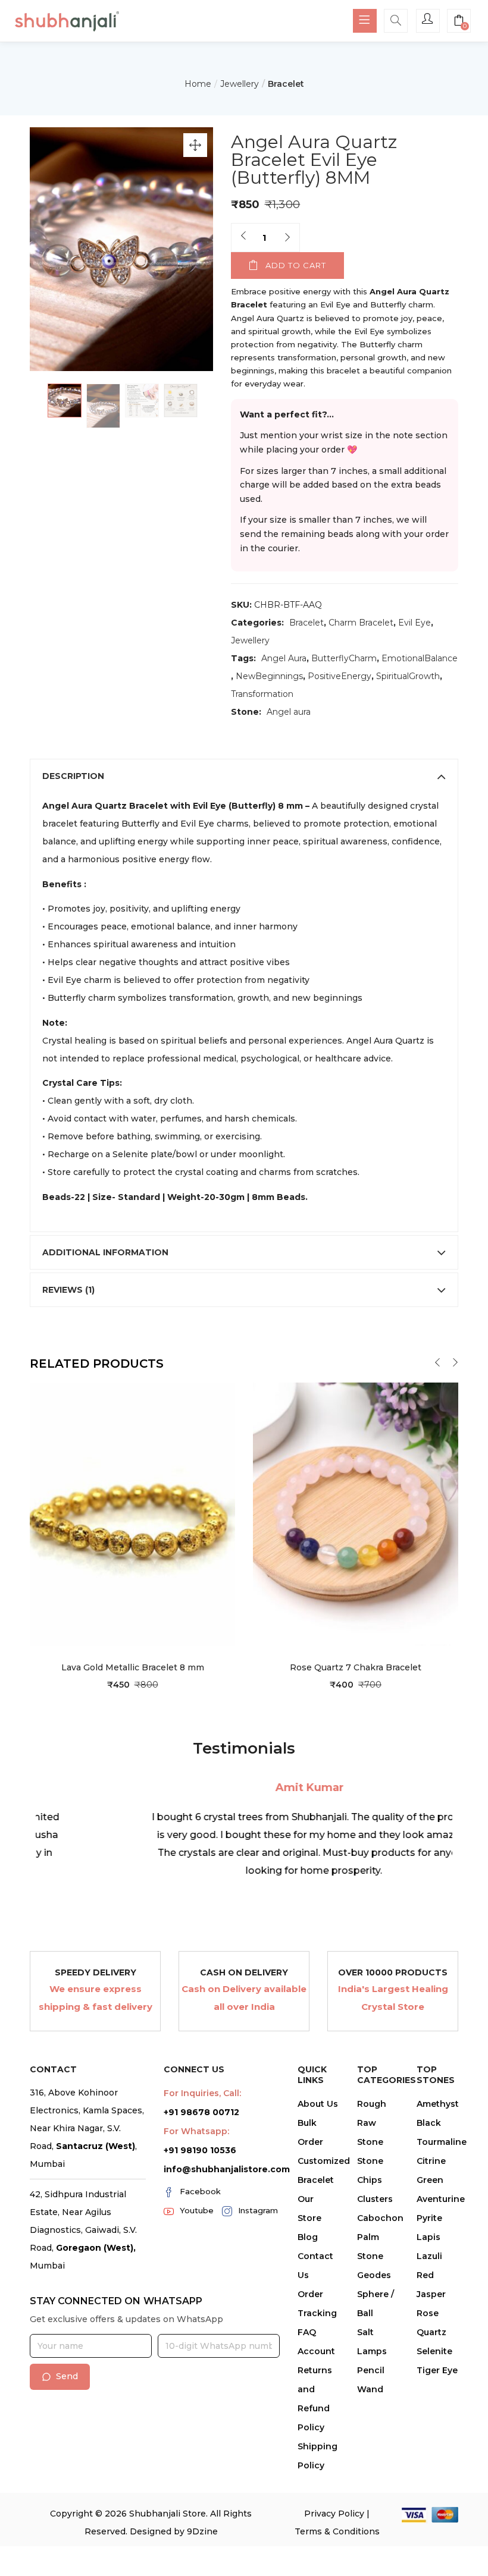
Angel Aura (284, 658)
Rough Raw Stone (372, 2123)
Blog (308, 2237)
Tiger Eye (437, 2370)
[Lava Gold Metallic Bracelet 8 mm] (132, 1513)
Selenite (434, 2351)
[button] (459, 22)
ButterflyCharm (344, 658)
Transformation (262, 694)
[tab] (244, 776)
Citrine (431, 2161)
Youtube (197, 2210)
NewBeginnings (269, 676)
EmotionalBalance (420, 658)
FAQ (307, 2332)
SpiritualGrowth (408, 676)
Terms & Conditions (337, 2531)
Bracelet (286, 84)
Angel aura (289, 712)
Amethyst (438, 2104)
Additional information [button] (105, 1252)
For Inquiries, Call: (202, 2093)
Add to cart (296, 265)
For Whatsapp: (196, 2131)
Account (316, 2351)
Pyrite (429, 2218)
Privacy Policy (334, 2514)
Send (67, 2376)
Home (198, 84)
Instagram (258, 2210)
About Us (318, 2104)
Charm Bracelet (361, 623)
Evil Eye (415, 623)
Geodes (374, 2275)
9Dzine (202, 2531)
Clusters (375, 2199)
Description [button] (73, 776)
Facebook (200, 2191)
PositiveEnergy (340, 676)
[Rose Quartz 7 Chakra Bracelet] (356, 1513)
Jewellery (240, 84)
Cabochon (380, 2218)
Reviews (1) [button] (68, 1290)
